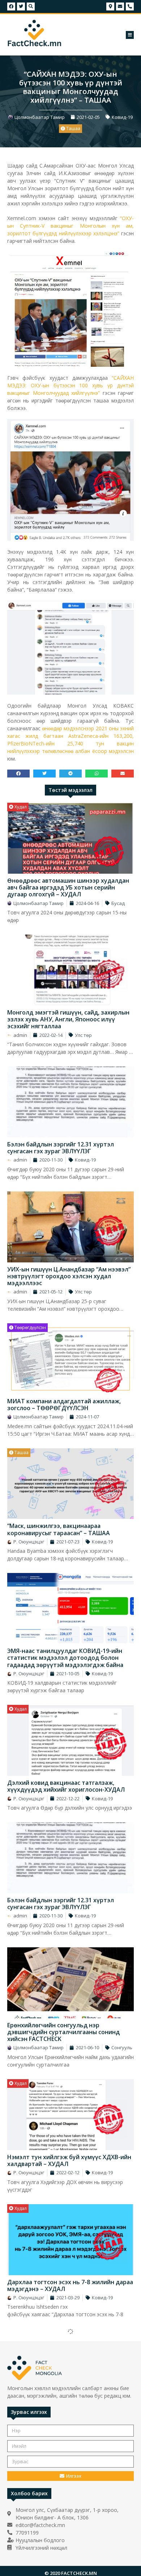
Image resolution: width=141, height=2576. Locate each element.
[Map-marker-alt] (110, 6)
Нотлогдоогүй (29, 2333)
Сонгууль (122, 2047)
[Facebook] (11, 6)
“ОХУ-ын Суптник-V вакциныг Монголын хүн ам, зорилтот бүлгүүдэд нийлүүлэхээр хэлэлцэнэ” (70, 226)
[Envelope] (120, 6)
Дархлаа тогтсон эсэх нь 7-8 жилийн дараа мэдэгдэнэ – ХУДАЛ (70, 2285)
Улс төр (83, 1035)
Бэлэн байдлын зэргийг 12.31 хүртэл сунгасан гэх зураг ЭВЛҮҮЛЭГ (61, 1148)
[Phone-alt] (130, 6)
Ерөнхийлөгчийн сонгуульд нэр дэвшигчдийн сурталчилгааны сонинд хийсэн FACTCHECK (63, 2032)
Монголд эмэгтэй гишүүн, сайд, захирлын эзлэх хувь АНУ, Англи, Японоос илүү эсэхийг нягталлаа (68, 1019)
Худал (20, 807)
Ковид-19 (122, 117)
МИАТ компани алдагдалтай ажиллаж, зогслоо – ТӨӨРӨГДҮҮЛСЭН (64, 1405)
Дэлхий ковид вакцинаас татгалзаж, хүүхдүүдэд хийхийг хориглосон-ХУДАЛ (66, 1786)
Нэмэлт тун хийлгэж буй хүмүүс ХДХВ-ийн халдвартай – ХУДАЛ (69, 2160)
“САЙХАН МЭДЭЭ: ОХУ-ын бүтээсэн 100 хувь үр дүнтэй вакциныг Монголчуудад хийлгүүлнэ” (70, 385)
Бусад (118, 903)
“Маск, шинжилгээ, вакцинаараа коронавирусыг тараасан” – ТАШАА (59, 1529)
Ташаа (73, 128)
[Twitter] (21, 6)
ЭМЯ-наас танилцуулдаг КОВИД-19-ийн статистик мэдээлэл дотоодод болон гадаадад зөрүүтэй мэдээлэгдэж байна (65, 1658)
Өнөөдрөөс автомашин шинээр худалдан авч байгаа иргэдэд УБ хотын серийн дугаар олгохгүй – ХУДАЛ (68, 887)
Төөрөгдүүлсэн (30, 1327)
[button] (130, 35)
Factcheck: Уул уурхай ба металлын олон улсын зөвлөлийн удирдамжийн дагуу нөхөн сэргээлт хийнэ (67, 2545)
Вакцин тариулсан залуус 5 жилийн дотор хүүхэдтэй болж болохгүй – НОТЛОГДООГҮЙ (69, 2414)
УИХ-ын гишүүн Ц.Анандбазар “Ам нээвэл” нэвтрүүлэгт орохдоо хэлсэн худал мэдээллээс (69, 1276)
